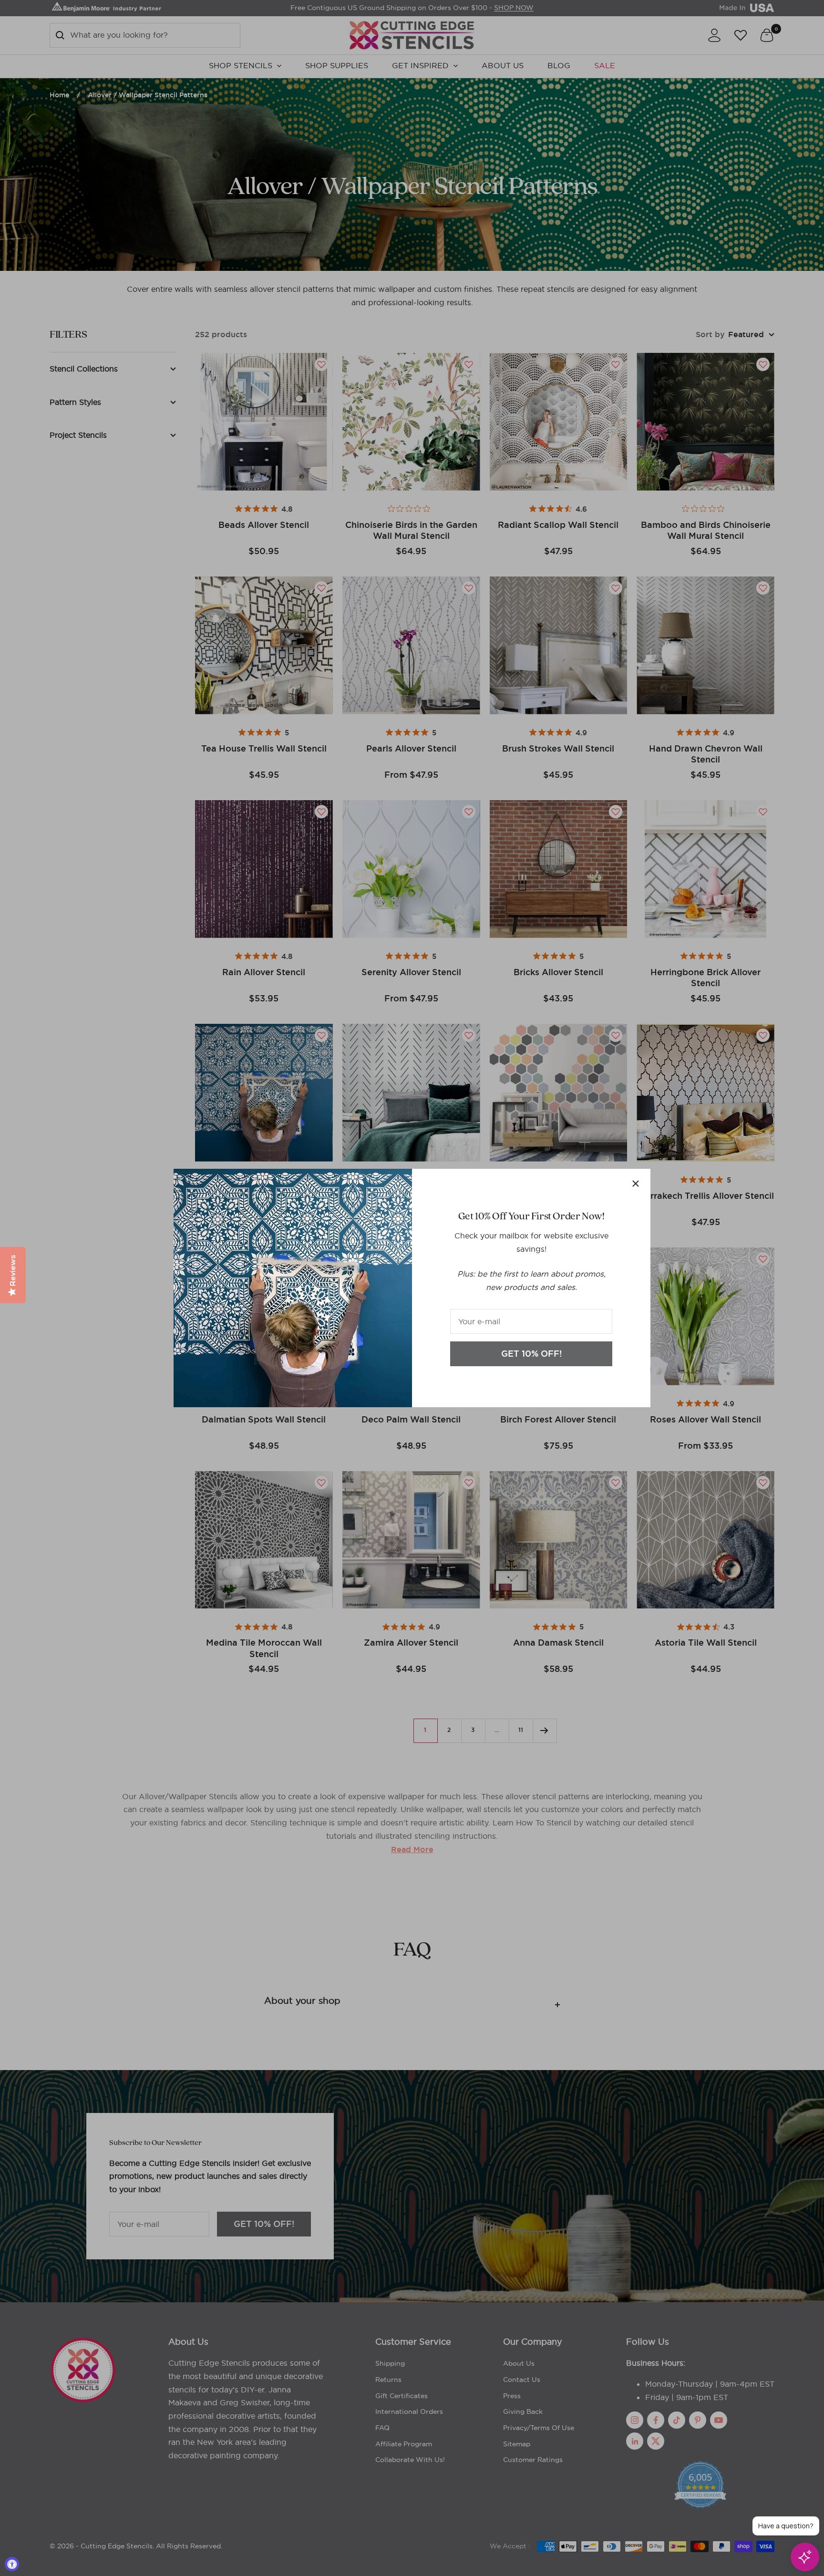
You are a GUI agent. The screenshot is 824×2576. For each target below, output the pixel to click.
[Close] (636, 1184)
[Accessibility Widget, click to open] (12, 2564)
